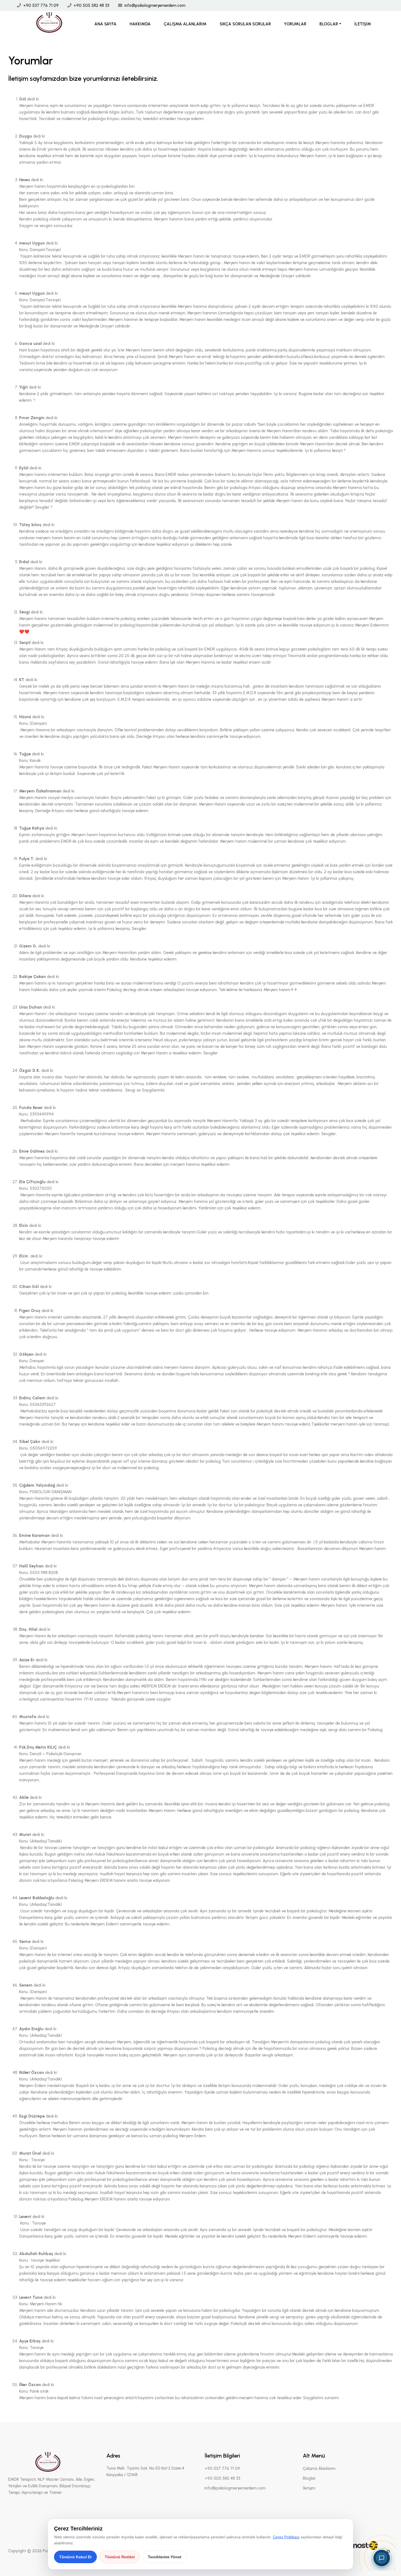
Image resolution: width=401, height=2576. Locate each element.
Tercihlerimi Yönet (165, 2557)
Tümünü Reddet (120, 2557)
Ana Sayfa (105, 24)
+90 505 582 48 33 (92, 5)
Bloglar (329, 24)
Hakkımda (140, 24)
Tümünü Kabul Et (75, 2557)
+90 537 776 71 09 (41, 5)
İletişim (363, 24)
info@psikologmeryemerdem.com (155, 5)
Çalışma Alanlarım (185, 24)
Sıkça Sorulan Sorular (245, 24)
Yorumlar (295, 24)
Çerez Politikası (286, 2537)
